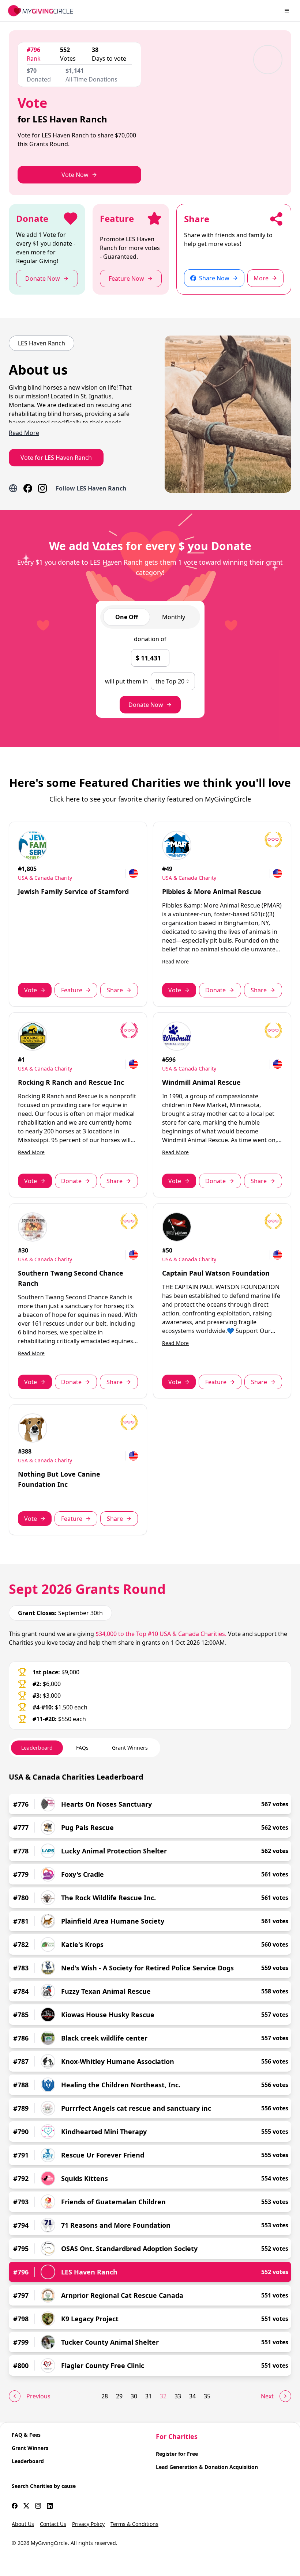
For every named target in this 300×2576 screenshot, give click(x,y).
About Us (23, 2524)
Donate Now (146, 705)
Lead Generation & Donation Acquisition (207, 2467)
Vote (31, 990)
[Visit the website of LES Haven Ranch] (13, 488)
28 (105, 2396)
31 (149, 2396)
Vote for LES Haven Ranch (56, 458)
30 (134, 2396)
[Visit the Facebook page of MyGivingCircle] (15, 2506)
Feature (72, 990)
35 (207, 2396)
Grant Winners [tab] (130, 1748)
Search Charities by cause (44, 2486)
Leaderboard (28, 2461)
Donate (215, 990)
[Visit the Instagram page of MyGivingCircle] (38, 2506)
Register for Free (177, 2454)
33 (178, 2396)
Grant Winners (30, 2448)
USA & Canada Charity (45, 878)
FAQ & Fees (26, 2435)
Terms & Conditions (134, 2524)
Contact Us (53, 2524)
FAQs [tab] (82, 1748)
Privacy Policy (88, 2524)
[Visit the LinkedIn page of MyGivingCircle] (50, 2506)
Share (115, 990)
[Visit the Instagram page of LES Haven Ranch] (42, 488)
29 (119, 2396)
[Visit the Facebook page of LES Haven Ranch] (28, 488)
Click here (65, 799)
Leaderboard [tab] (37, 1748)
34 (192, 2396)
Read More (175, 961)
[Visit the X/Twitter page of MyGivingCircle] (26, 2506)
